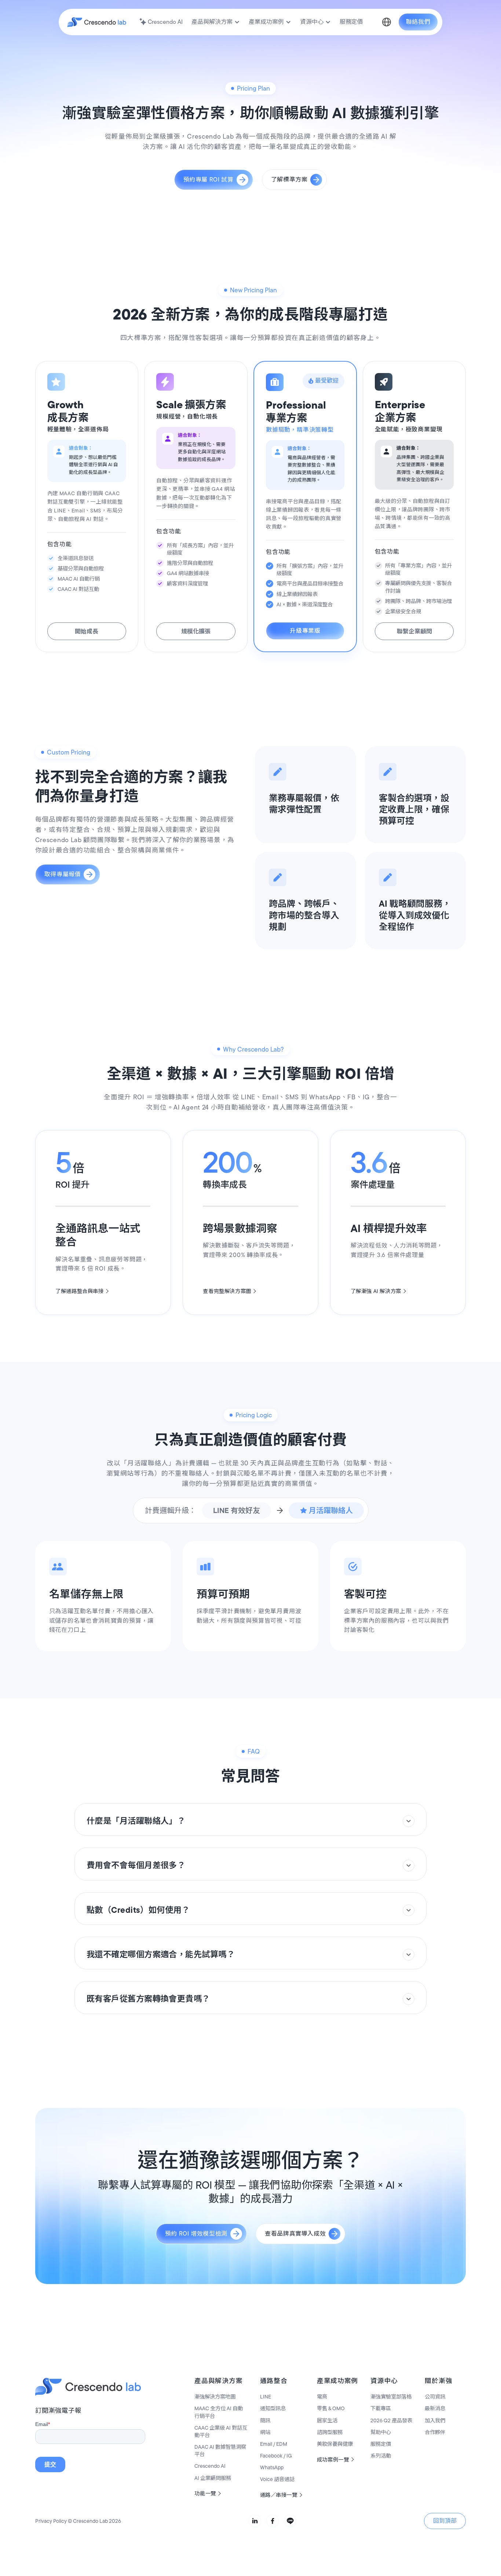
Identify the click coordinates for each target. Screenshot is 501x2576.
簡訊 (265, 2420)
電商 (322, 2397)
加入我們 (435, 2420)
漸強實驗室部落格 (391, 2397)
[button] (216, 22)
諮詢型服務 (330, 2432)
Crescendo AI (210, 2466)
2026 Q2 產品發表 (391, 2420)
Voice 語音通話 (277, 2479)
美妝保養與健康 (335, 2444)
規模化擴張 (196, 631)
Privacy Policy (51, 2521)
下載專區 (381, 2408)
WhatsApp (272, 2467)
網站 (265, 2432)
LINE (266, 2397)
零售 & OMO (331, 2408)
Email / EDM (274, 2444)
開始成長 (87, 631)
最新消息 (435, 2408)
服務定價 (381, 2444)
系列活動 (381, 2456)
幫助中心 (381, 2432)
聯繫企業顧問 (414, 631)
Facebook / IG (276, 2456)
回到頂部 (445, 2521)
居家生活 (327, 2420)
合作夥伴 (435, 2432)
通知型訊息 (273, 2408)
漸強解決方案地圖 (215, 2397)
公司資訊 (435, 2397)
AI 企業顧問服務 (213, 2478)
